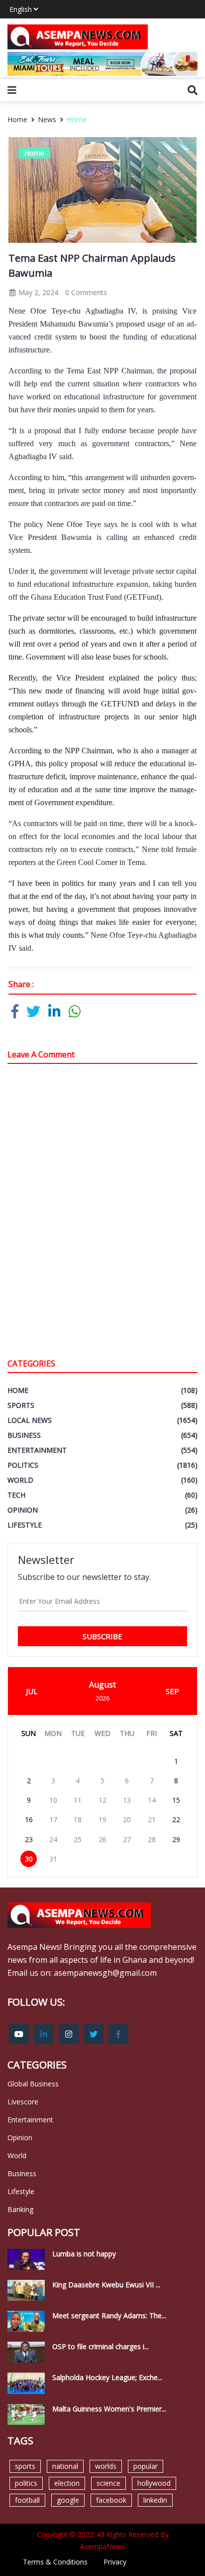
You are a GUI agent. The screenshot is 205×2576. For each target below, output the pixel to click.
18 (78, 1819)
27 (127, 1839)
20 (127, 1819)
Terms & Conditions (55, 2562)
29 (176, 1839)
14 (152, 1800)
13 (127, 1800)
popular (146, 2466)
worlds (106, 2466)
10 (53, 1800)
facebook (111, 2500)
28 (152, 1839)
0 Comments (86, 292)
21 (152, 1819)
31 (53, 1859)
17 (53, 1819)
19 (102, 1819)
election (67, 2483)
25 (78, 1839)
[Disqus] (102, 1213)
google (68, 2500)
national (65, 2466)
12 (102, 1800)
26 (102, 1839)
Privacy (115, 2562)
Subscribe (102, 1636)
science (108, 2483)
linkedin (155, 2500)
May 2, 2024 (37, 292)
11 (78, 1800)
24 (53, 1839)
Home (77, 119)
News (47, 119)
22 (176, 1819)
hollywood (154, 2483)
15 (176, 1800)
